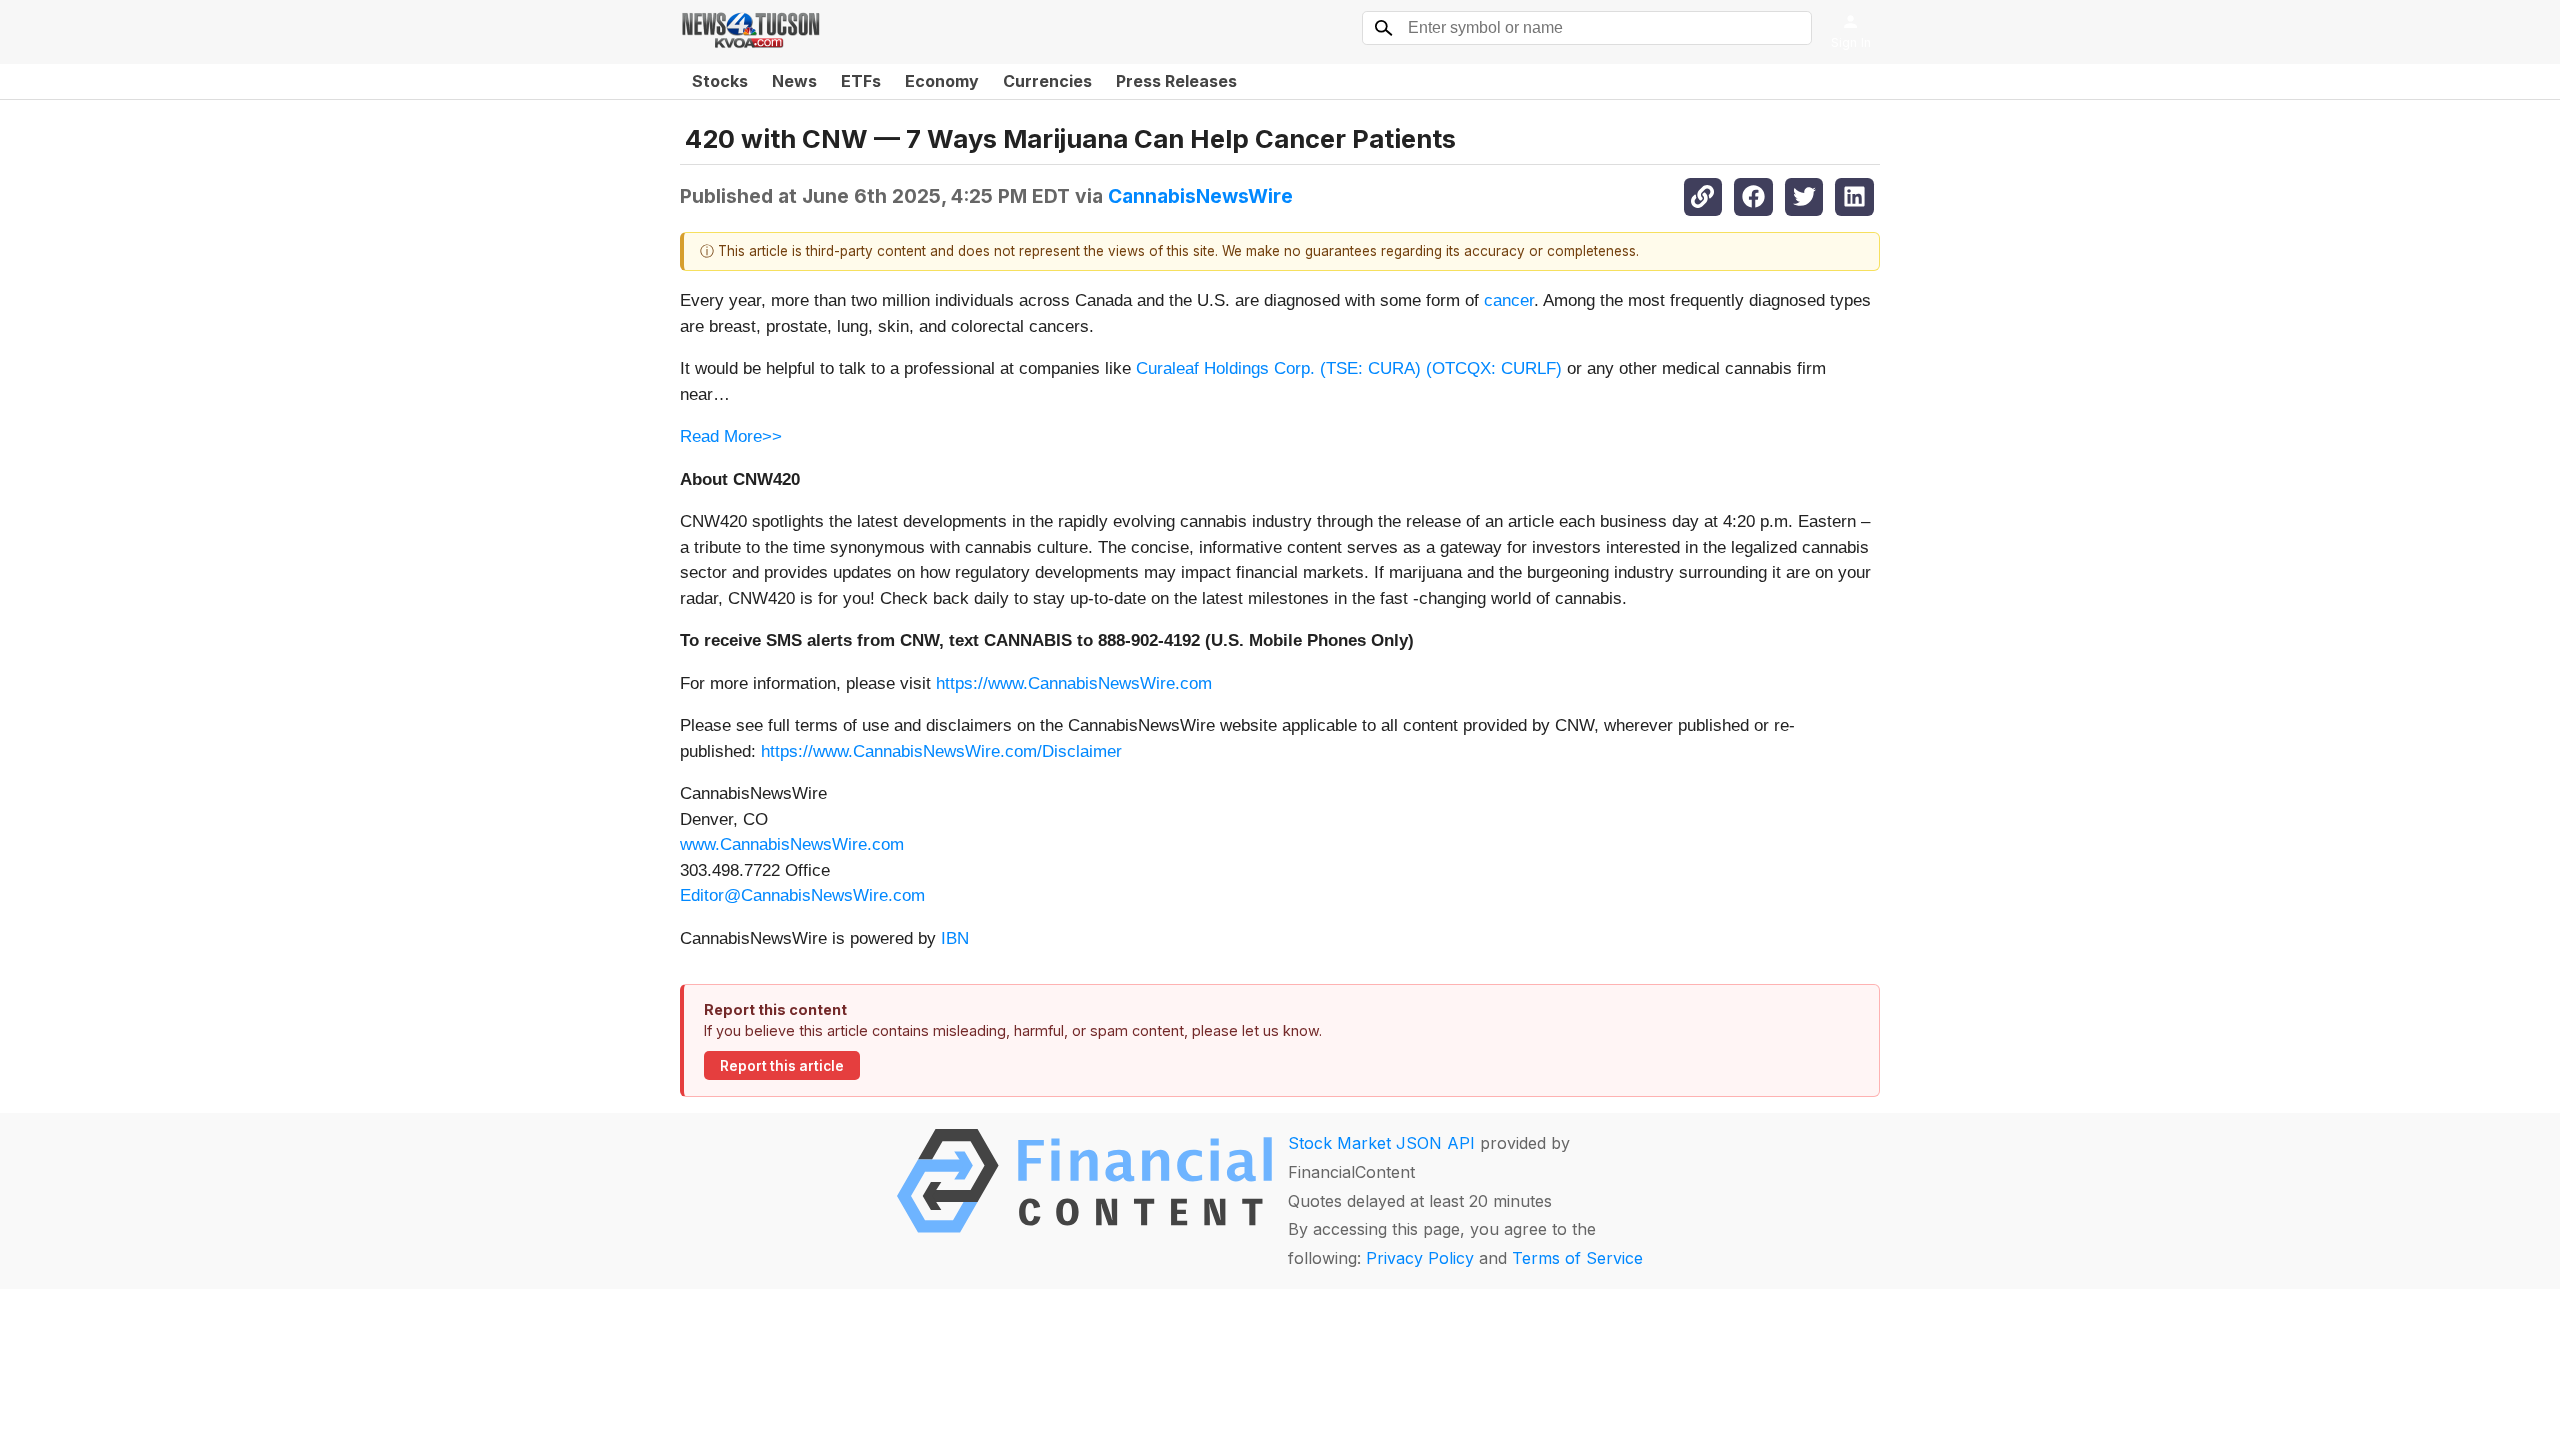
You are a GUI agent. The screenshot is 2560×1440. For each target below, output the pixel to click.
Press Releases (1176, 81)
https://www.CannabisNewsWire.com (1074, 683)
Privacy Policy (1420, 1258)
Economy (942, 81)
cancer (1509, 300)
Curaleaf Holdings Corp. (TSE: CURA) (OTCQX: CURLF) (1349, 368)
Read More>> (731, 436)
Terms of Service (1577, 1258)
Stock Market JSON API (1381, 1143)
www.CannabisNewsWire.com (792, 844)
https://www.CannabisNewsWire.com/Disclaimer (941, 751)
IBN (955, 938)
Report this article (782, 1066)
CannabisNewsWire (1200, 196)
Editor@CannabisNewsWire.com (802, 895)
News (794, 81)
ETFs (861, 81)
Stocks (720, 81)
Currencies (1047, 81)
